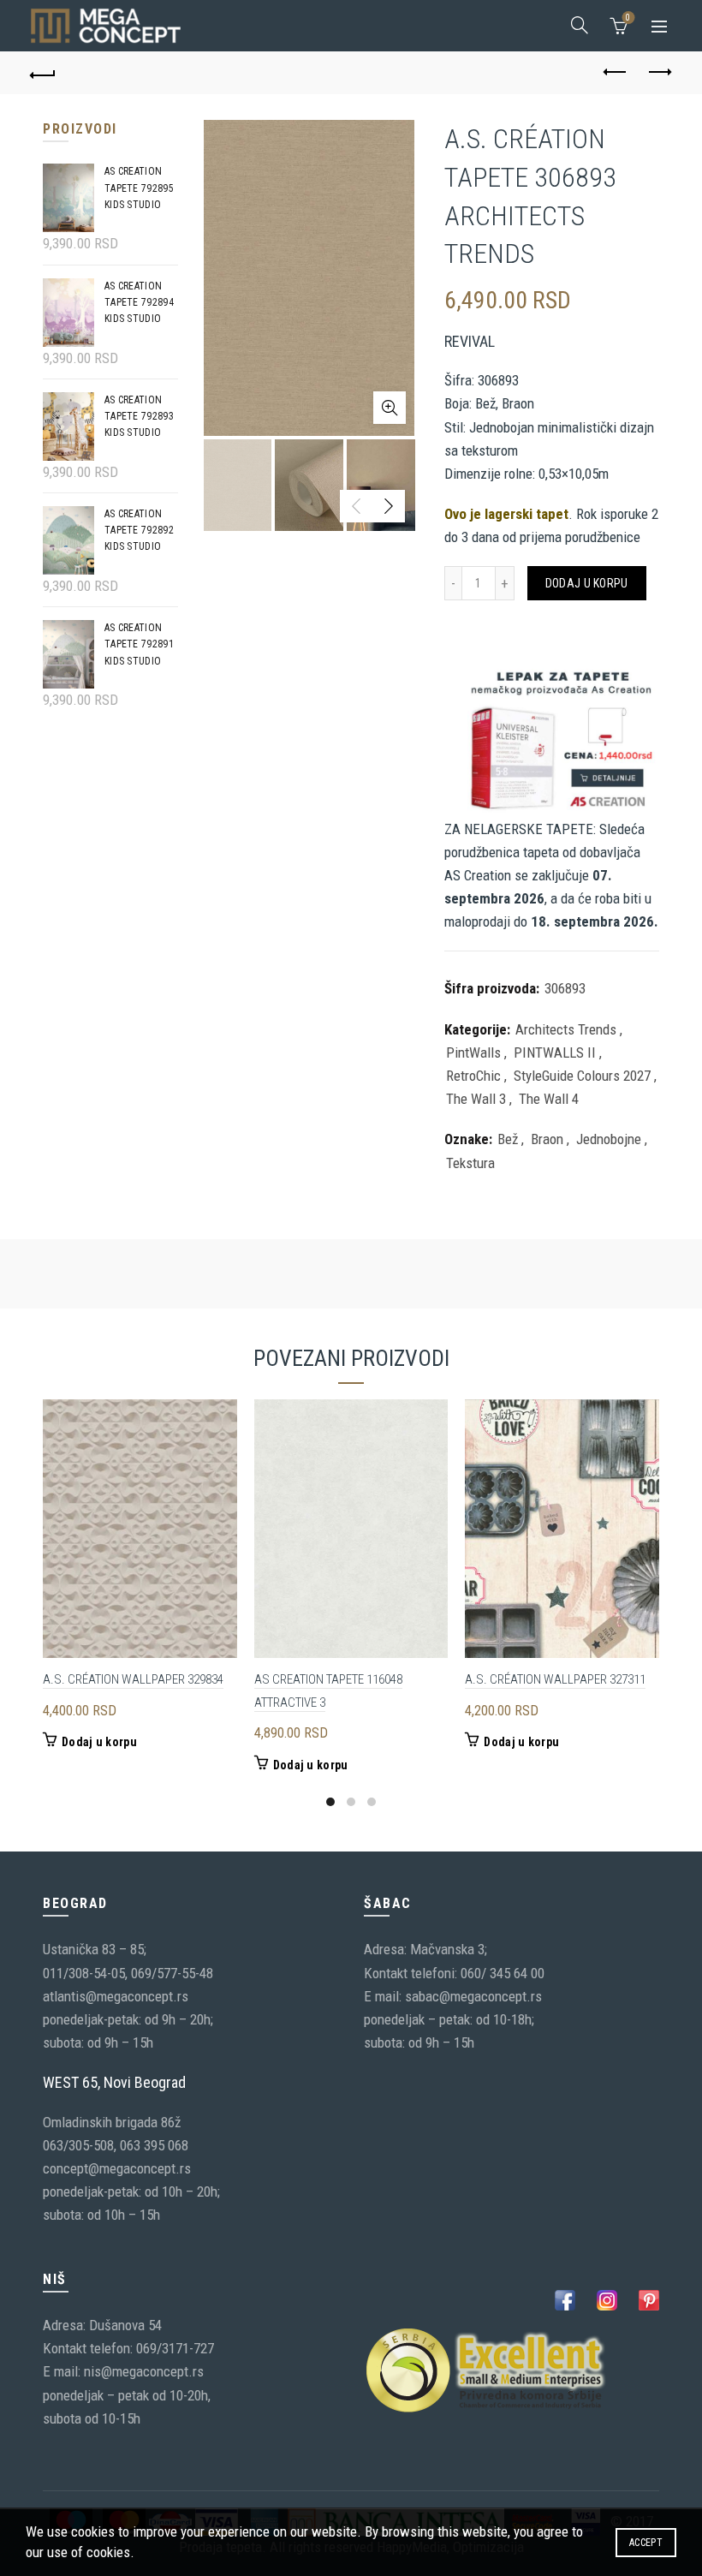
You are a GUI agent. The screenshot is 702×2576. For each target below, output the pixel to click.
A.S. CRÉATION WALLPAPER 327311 (555, 1679)
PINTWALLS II (555, 1052)
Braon (547, 1139)
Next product (659, 73)
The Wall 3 (476, 1099)
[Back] (44, 73)
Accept (646, 2543)
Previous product (616, 73)
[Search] (580, 25)
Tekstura (470, 1163)
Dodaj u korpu (587, 583)
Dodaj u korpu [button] (99, 1742)
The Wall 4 (549, 1099)
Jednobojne (609, 1139)
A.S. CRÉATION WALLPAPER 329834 (133, 1679)
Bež (508, 1139)
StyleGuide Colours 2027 (582, 1076)
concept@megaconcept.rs (117, 2168)
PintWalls (473, 1052)
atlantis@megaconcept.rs (116, 1996)
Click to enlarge (390, 408)
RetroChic (473, 1076)
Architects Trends (566, 1029)
